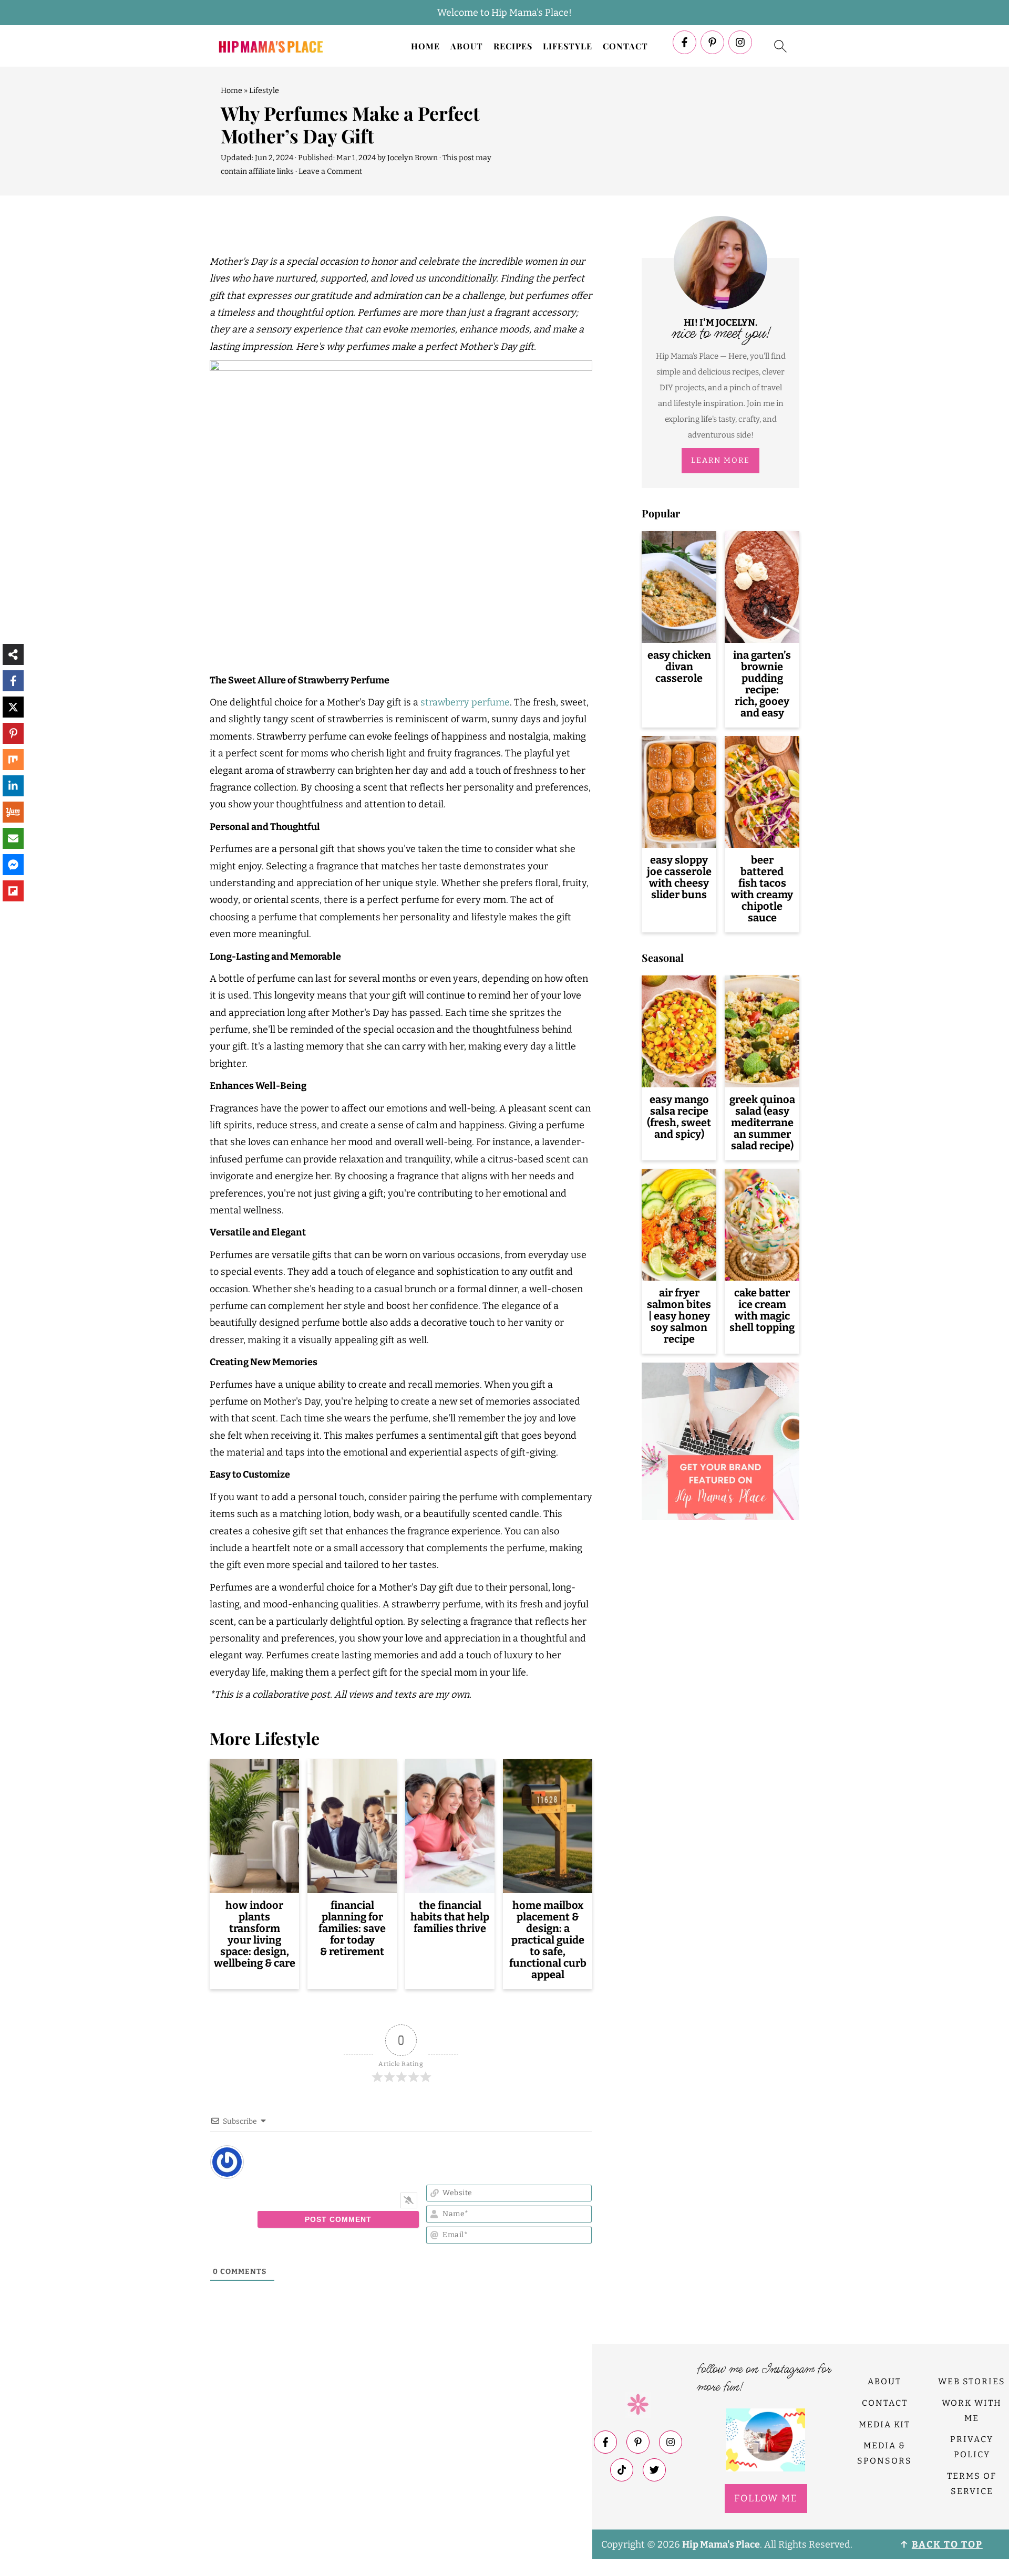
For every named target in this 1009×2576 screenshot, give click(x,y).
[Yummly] (13, 812)
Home (425, 46)
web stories (972, 2381)
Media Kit (884, 2424)
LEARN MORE (720, 460)
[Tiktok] (622, 2470)
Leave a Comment (330, 172)
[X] (13, 707)
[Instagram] (740, 42)
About (467, 46)
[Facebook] (684, 42)
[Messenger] (13, 865)
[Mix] (13, 760)
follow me (766, 2498)
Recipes (513, 46)
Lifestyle (568, 46)
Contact (625, 46)
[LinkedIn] (13, 786)
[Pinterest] (712, 42)
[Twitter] (654, 2470)
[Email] (13, 838)
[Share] (13, 655)
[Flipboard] (13, 891)
